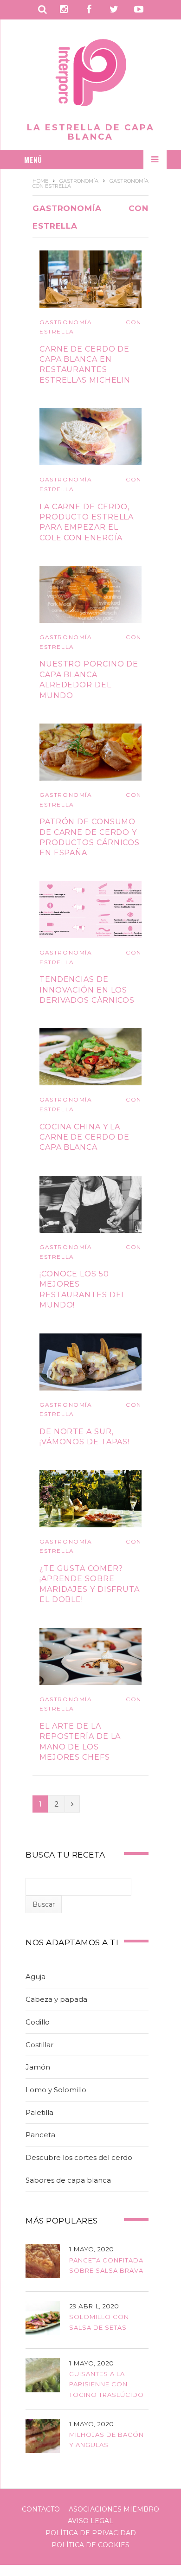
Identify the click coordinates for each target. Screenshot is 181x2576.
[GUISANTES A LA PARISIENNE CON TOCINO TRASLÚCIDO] (43, 2377)
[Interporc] (91, 74)
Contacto (41, 2509)
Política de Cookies (90, 2545)
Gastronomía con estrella (90, 327)
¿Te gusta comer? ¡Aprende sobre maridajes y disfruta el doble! (90, 1584)
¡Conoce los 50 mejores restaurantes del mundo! (83, 1289)
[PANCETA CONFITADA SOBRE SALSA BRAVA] (43, 2263)
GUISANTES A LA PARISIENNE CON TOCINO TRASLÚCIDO (107, 2384)
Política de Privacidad (91, 2533)
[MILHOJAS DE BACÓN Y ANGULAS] (43, 2438)
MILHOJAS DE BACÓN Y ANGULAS (107, 2440)
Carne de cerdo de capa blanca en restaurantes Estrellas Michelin (85, 365)
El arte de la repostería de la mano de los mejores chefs (80, 1742)
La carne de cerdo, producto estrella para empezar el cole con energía (87, 522)
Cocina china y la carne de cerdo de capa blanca (84, 1137)
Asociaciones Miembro (114, 2509)
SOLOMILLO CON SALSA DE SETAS (99, 2322)
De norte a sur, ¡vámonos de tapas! (84, 1437)
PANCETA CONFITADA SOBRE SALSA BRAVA (106, 2265)
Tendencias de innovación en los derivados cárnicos (87, 990)
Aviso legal (90, 2521)
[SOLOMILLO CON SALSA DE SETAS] (43, 2320)
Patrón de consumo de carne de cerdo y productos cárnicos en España (90, 837)
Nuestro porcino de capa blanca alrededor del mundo (89, 679)
